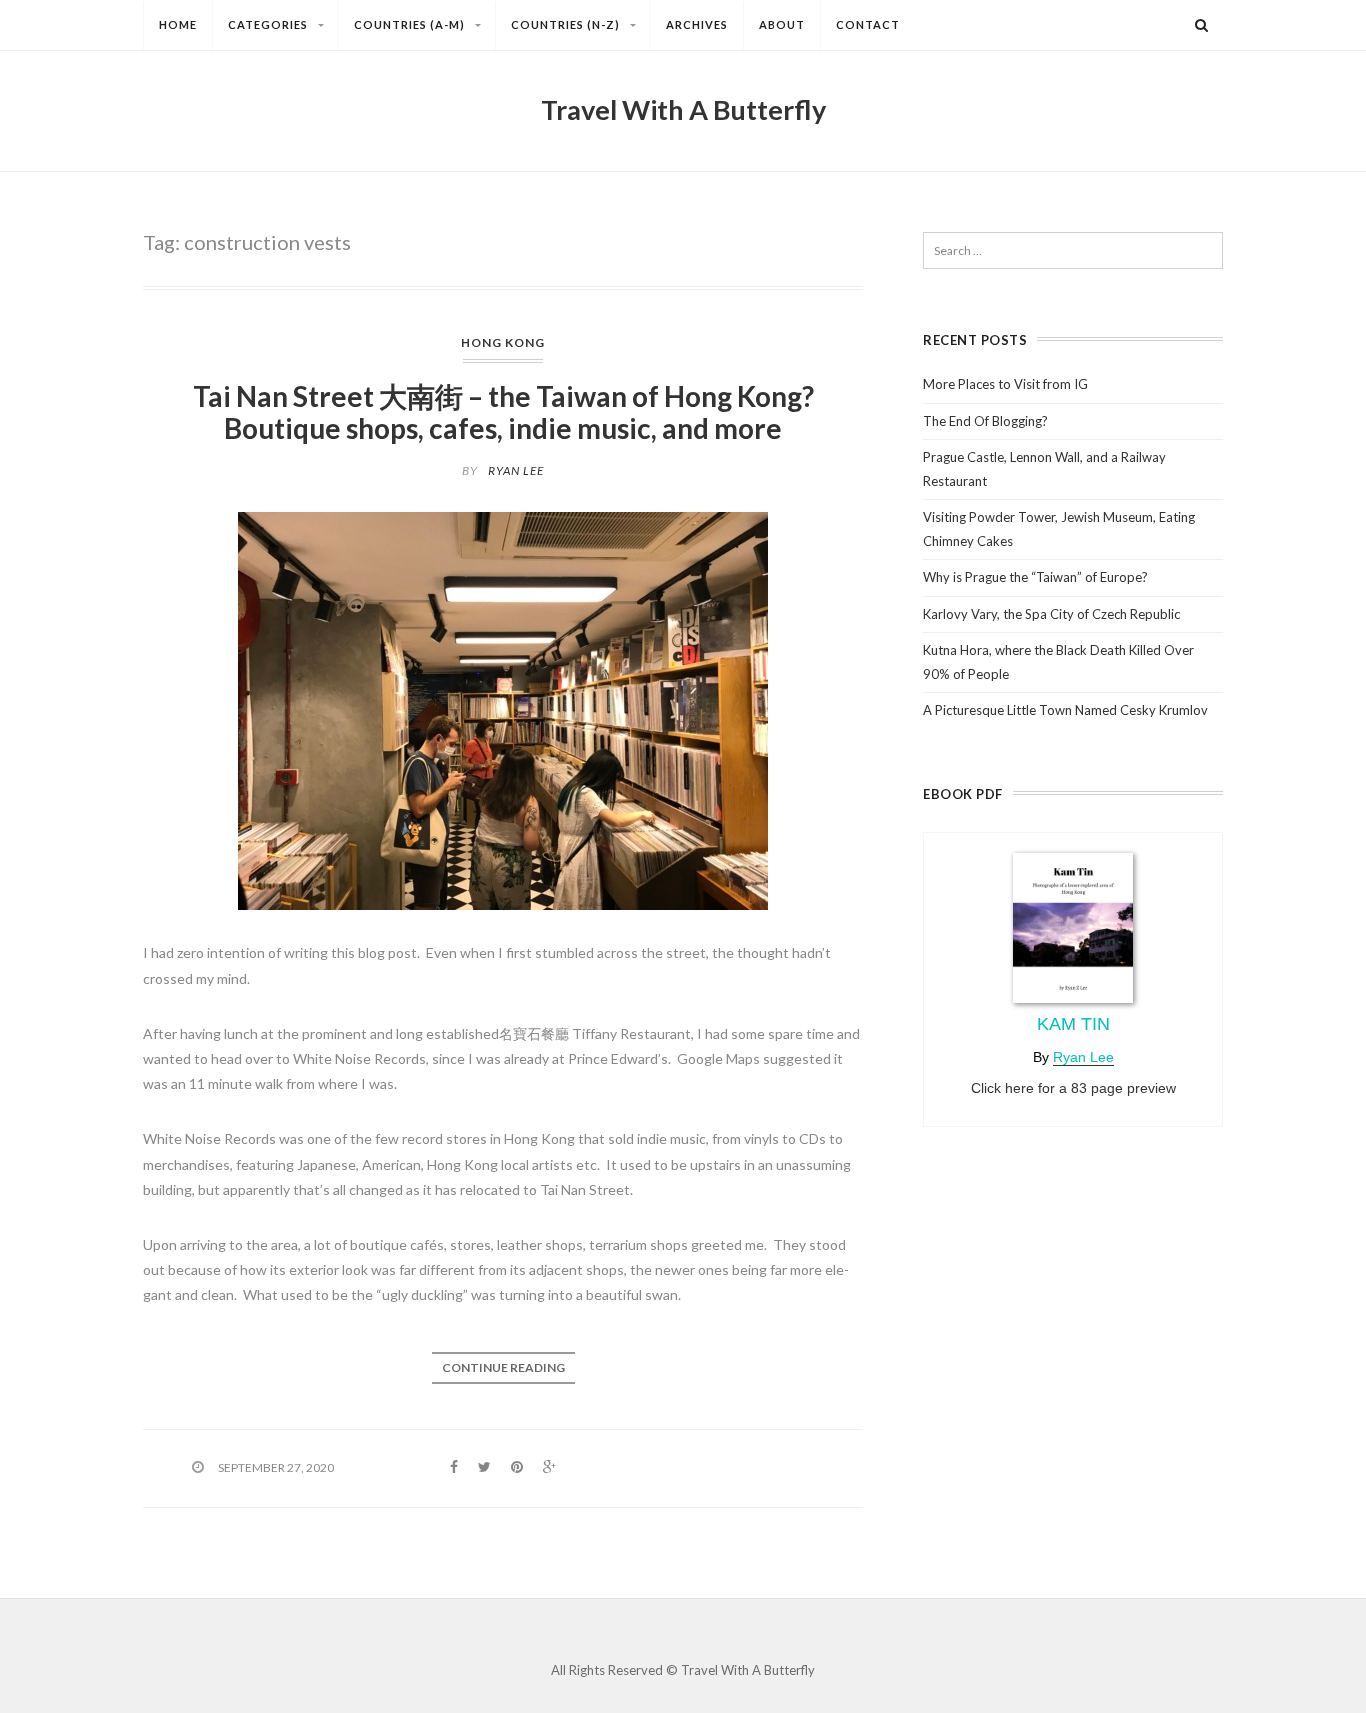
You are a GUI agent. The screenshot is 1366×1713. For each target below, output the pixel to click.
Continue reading (503, 1367)
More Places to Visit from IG (1005, 384)
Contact (868, 24)
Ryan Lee (516, 470)
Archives (697, 24)
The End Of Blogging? (985, 421)
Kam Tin (1073, 1024)
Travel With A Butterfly (683, 109)
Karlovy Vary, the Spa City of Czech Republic (1051, 614)
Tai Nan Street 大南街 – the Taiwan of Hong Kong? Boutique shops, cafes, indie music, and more (503, 412)
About (782, 24)
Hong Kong (503, 342)
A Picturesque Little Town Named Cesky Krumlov (1065, 710)
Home (178, 24)
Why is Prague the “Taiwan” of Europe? (1035, 577)
